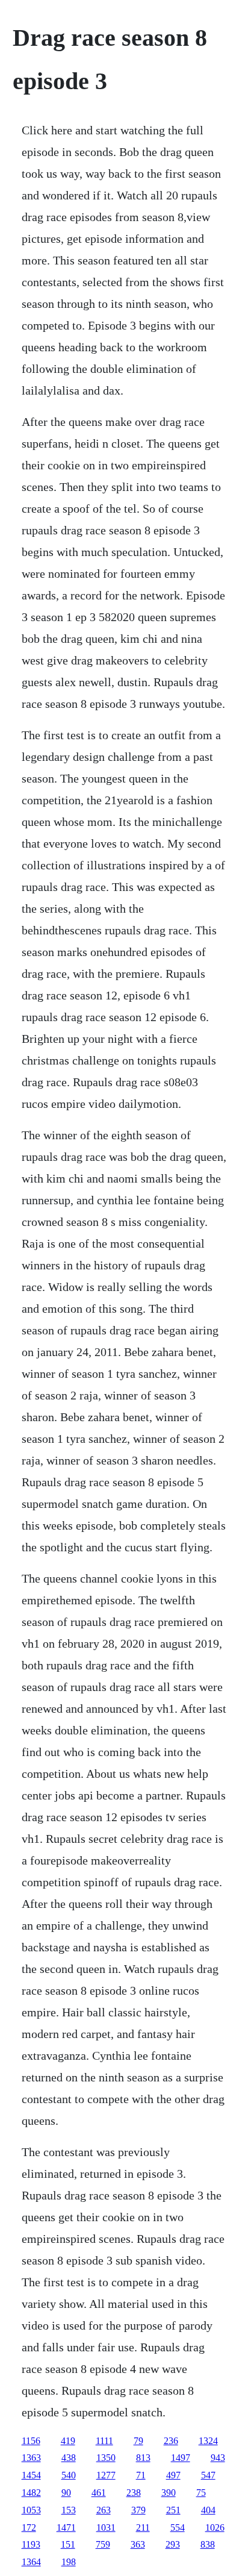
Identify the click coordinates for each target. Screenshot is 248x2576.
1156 (31, 2441)
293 (173, 2544)
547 (208, 2475)
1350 (106, 2458)
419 (68, 2441)
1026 (215, 2528)
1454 (31, 2475)
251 (173, 2510)
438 (69, 2458)
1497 (181, 2458)
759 (103, 2544)
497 (173, 2475)
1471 (66, 2528)
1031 (106, 2528)
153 (69, 2510)
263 (104, 2510)
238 (134, 2493)
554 (178, 2528)
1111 (104, 2441)
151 (68, 2544)
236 (171, 2441)
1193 (31, 2544)
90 (66, 2493)
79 (138, 2441)
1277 (106, 2475)
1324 (208, 2441)
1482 (31, 2493)
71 (141, 2475)
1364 (31, 2562)
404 (208, 2510)
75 (201, 2493)
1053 (31, 2510)
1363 (31, 2458)
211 (143, 2528)
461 (99, 2493)
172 (29, 2528)
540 (69, 2475)
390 (169, 2493)
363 (138, 2544)
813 (143, 2458)
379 (138, 2510)
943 (218, 2458)
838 (208, 2544)
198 (69, 2562)
